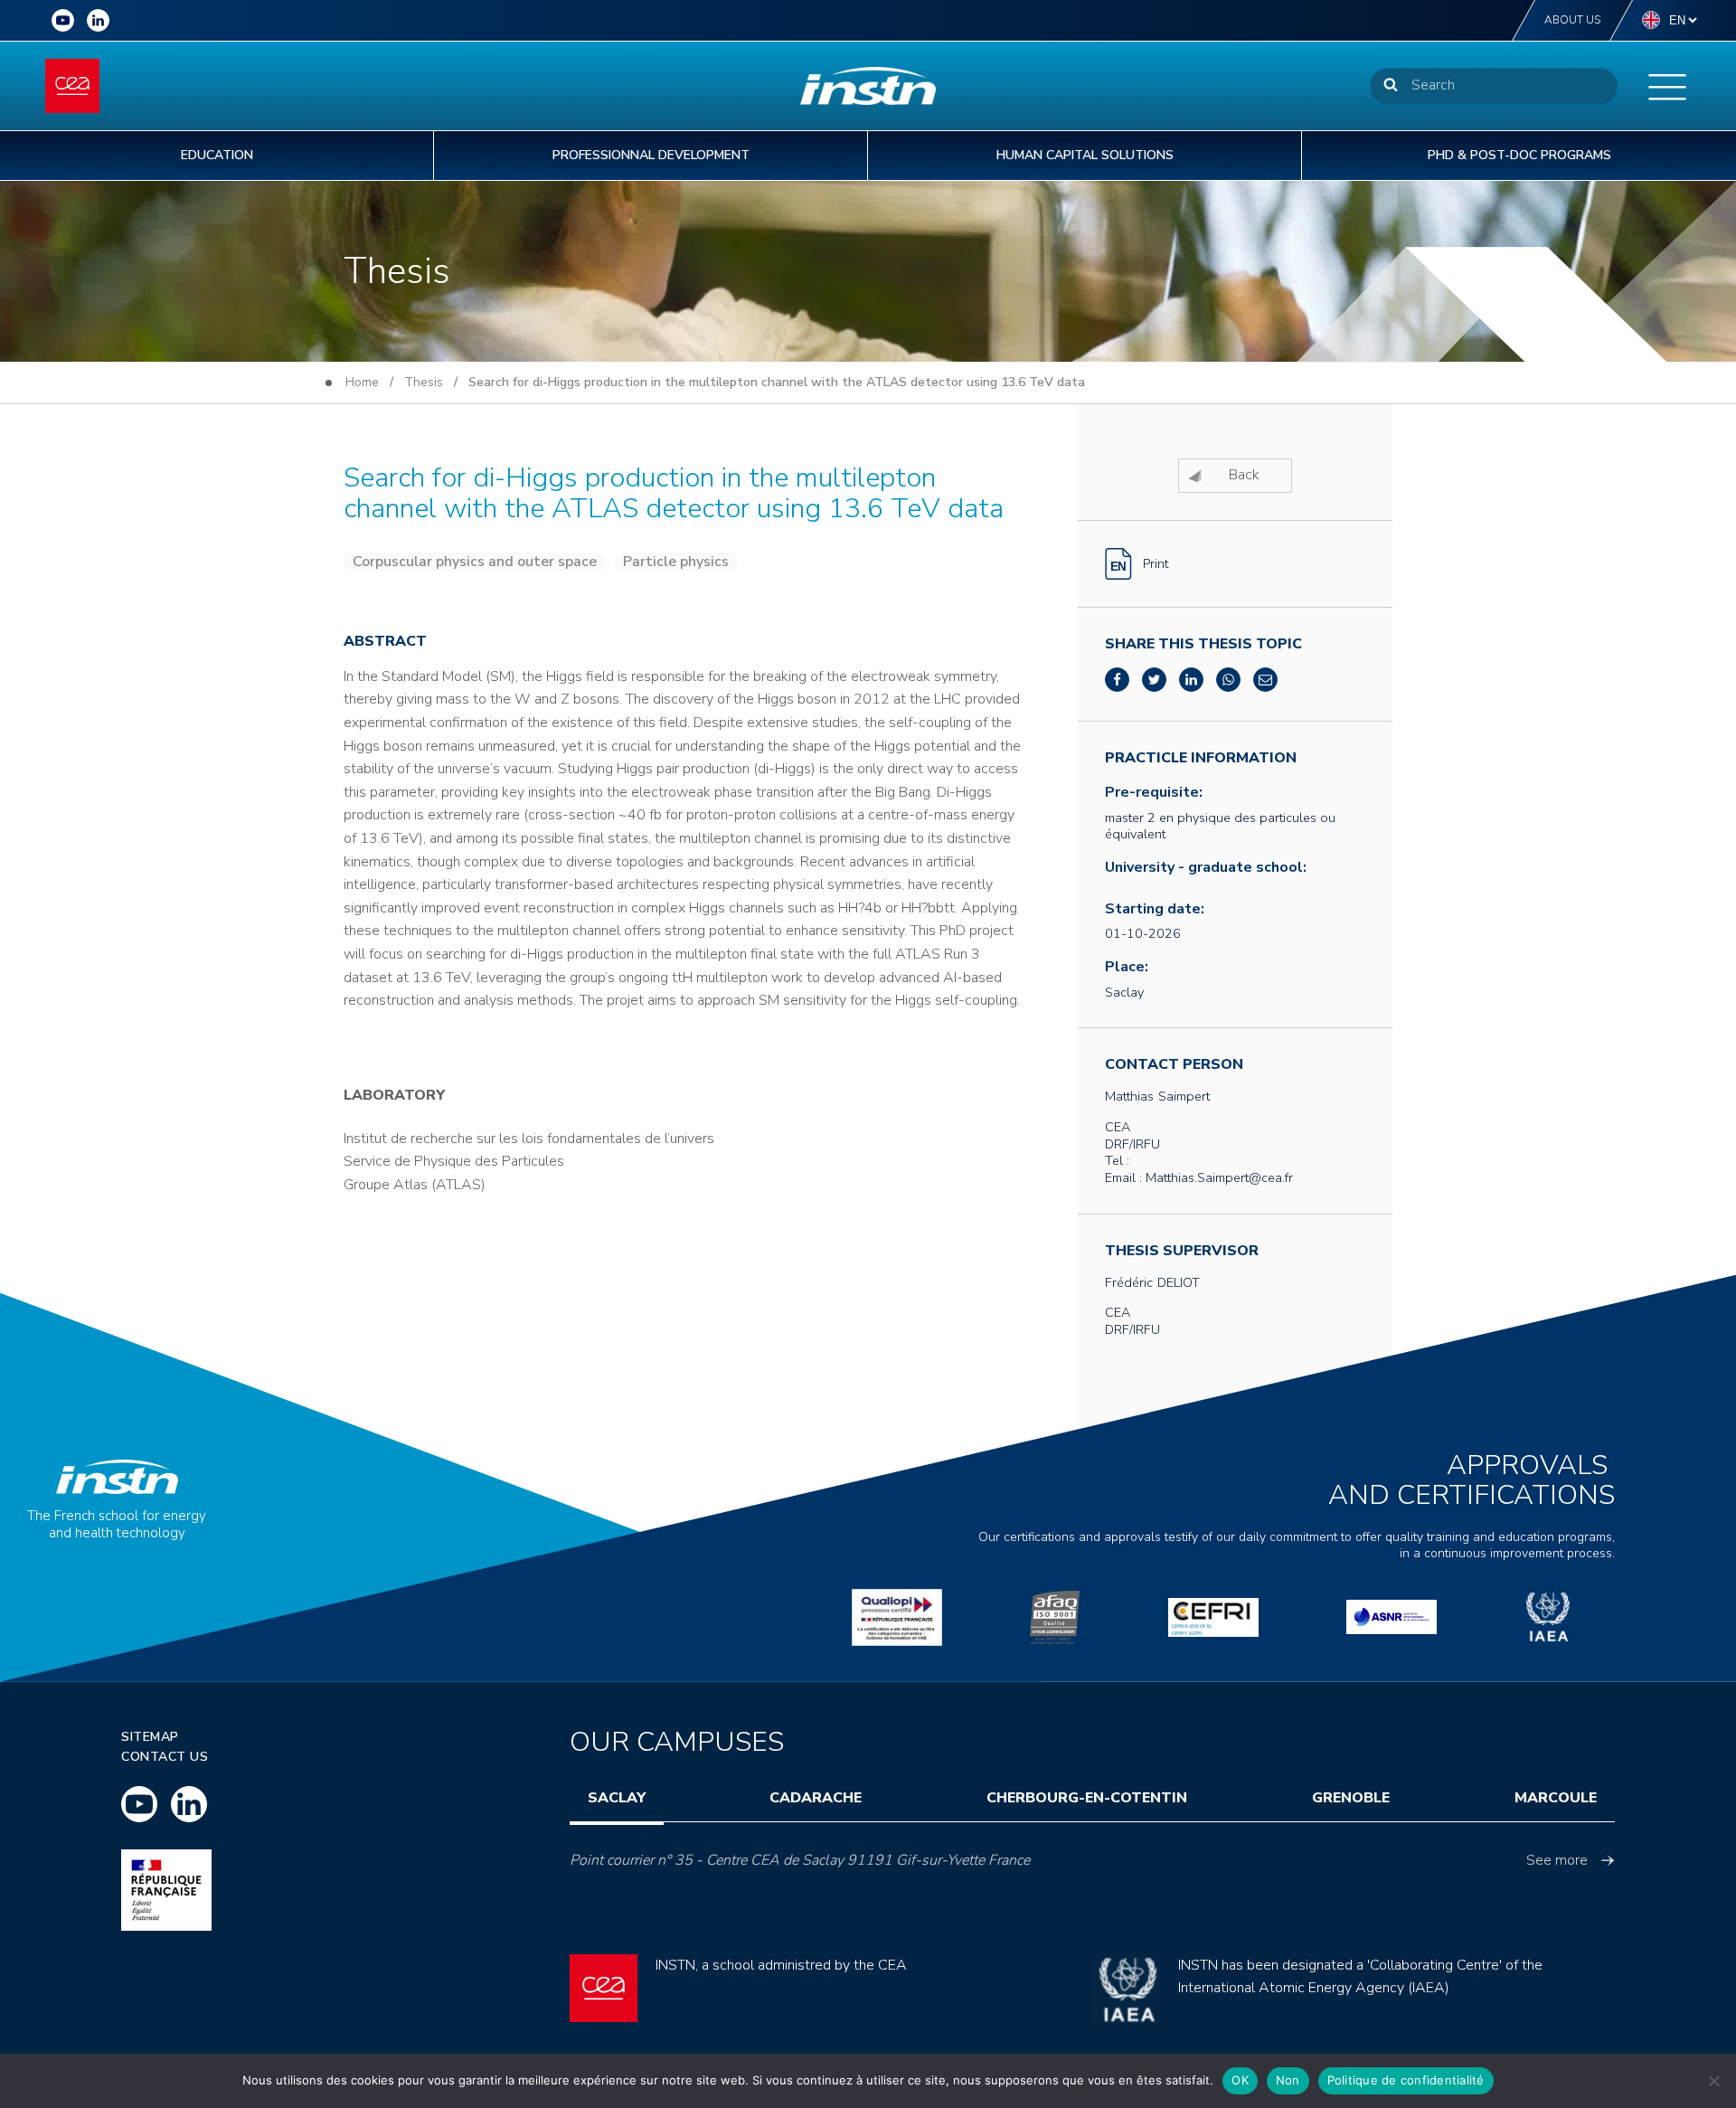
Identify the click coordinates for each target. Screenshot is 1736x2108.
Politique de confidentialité (1406, 2080)
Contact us (165, 1757)
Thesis (424, 382)
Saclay (617, 1798)
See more (1557, 1860)
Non (1288, 2080)
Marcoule (1556, 1798)
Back (1244, 475)
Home (362, 382)
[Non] (1713, 2081)
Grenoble (1351, 1798)
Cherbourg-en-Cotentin (1087, 1798)
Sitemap (150, 1737)
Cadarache (816, 1798)
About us (1572, 20)
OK (1240, 2080)
